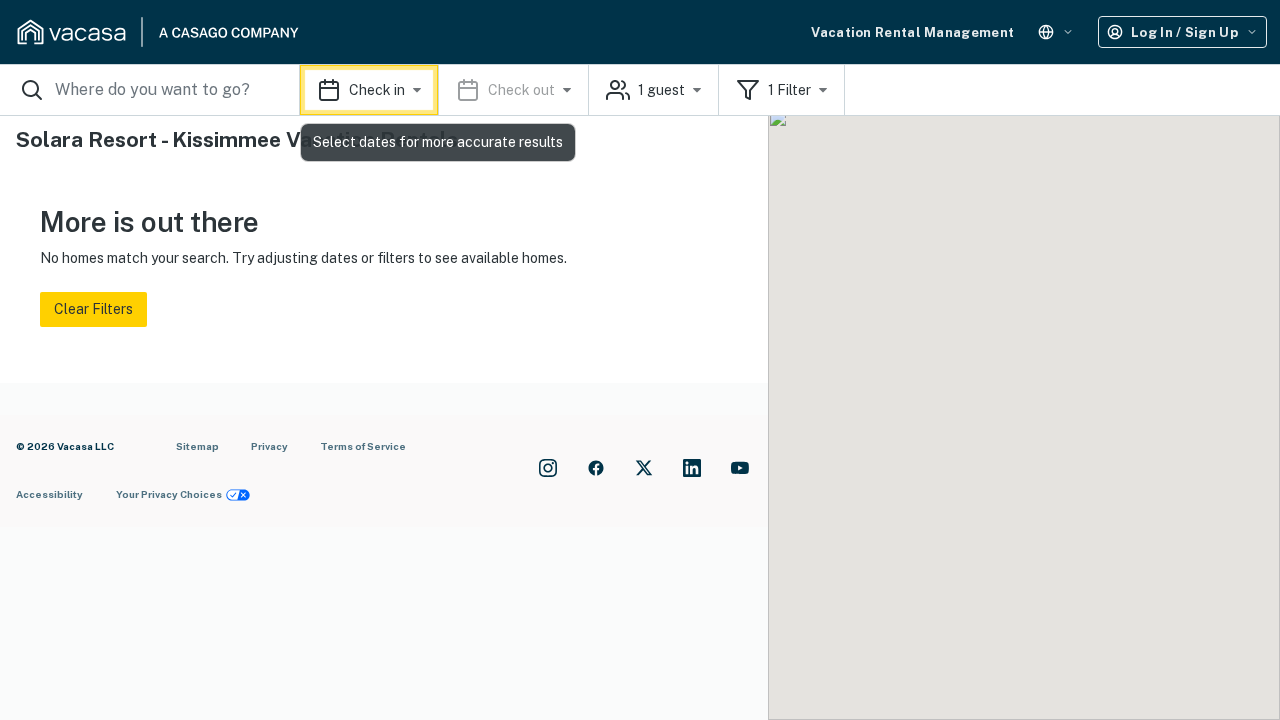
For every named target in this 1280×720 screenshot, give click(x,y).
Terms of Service (363, 446)
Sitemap (197, 446)
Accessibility (49, 494)
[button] (444, 90)
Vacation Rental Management (912, 32)
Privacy (269, 446)
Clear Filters (93, 309)
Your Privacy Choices (169, 494)
